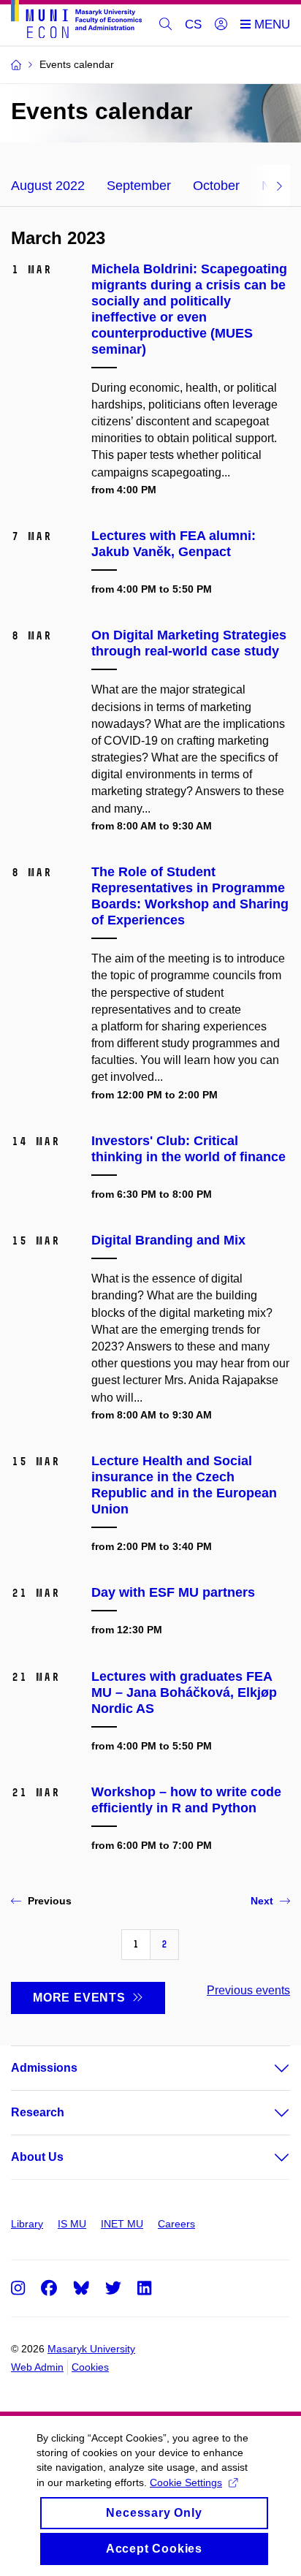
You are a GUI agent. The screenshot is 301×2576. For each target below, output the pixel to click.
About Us (37, 2157)
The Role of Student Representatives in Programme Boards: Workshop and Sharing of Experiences (190, 896)
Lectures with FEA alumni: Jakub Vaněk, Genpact (174, 544)
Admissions (44, 2068)
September (139, 186)
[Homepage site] (76, 22)
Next (262, 1901)
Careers (176, 2224)
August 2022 (48, 186)
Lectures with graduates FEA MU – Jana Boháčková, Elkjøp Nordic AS (184, 1692)
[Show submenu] (267, 2068)
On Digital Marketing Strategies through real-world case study (189, 643)
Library (27, 2224)
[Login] (221, 25)
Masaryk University (91, 2349)
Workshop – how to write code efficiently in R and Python (186, 1800)
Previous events (248, 1990)
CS (193, 24)
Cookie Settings (186, 2482)
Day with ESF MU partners (173, 1592)
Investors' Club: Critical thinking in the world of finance (188, 1149)
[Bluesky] (81, 2287)
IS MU (72, 2224)
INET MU (122, 2224)
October (216, 186)
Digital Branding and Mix (168, 1240)
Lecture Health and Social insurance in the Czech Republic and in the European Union (184, 1485)
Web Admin (37, 2367)
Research (38, 2112)
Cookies (90, 2367)
